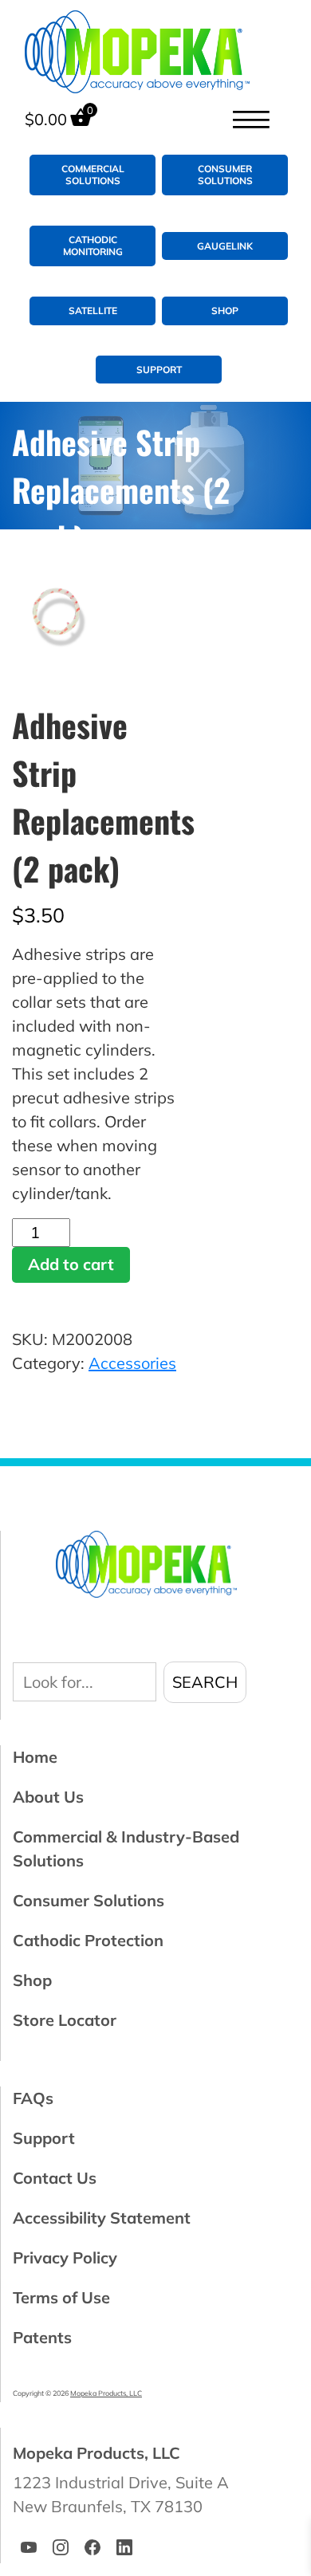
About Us (48, 1797)
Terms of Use (61, 2297)
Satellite (93, 311)
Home (35, 1757)
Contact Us (55, 2178)
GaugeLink (225, 246)
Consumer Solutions (225, 175)
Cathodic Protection (88, 1940)
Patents (42, 2337)
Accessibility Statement (102, 2218)
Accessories (132, 1363)
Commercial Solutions (93, 175)
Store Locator (65, 2020)
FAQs (33, 2098)
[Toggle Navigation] (250, 120)
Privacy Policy (65, 2257)
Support (159, 370)
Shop (225, 311)
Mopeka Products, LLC (106, 2393)
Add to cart (71, 1264)
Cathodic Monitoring (93, 246)
